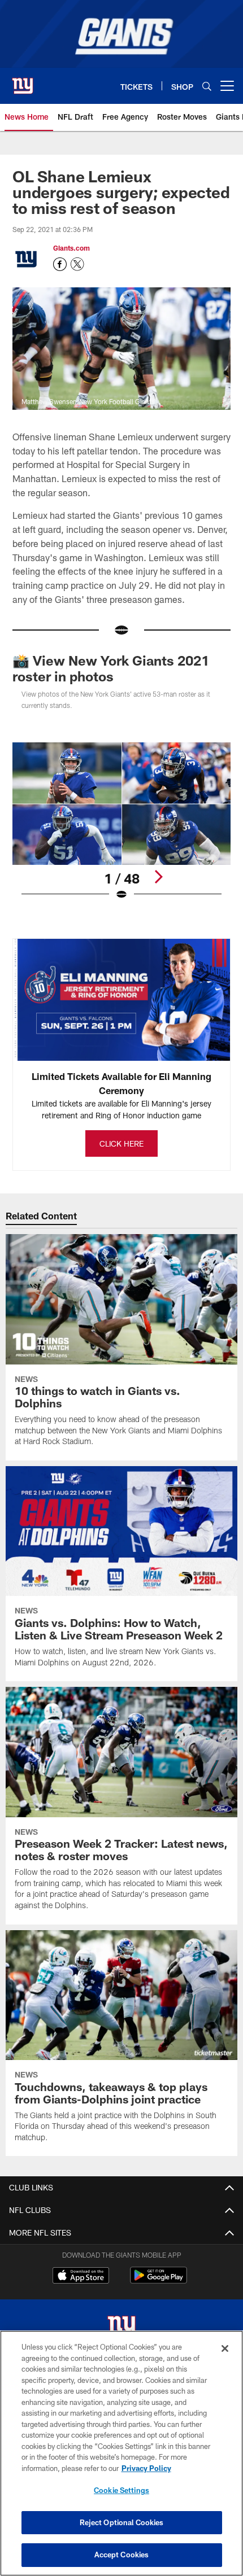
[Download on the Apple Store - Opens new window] (81, 2277)
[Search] (207, 86)
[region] (121, 2453)
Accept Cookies (122, 2555)
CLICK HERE (121, 1143)
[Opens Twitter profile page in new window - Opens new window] (77, 264)
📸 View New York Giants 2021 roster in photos (111, 668)
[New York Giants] (121, 2328)
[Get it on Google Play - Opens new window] (159, 2281)
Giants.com (71, 248)
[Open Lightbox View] (121, 822)
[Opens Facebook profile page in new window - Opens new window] (60, 264)
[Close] (225, 2348)
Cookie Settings (121, 2490)
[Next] (158, 877)
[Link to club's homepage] (23, 81)
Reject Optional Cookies (122, 2522)
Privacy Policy (146, 2468)
